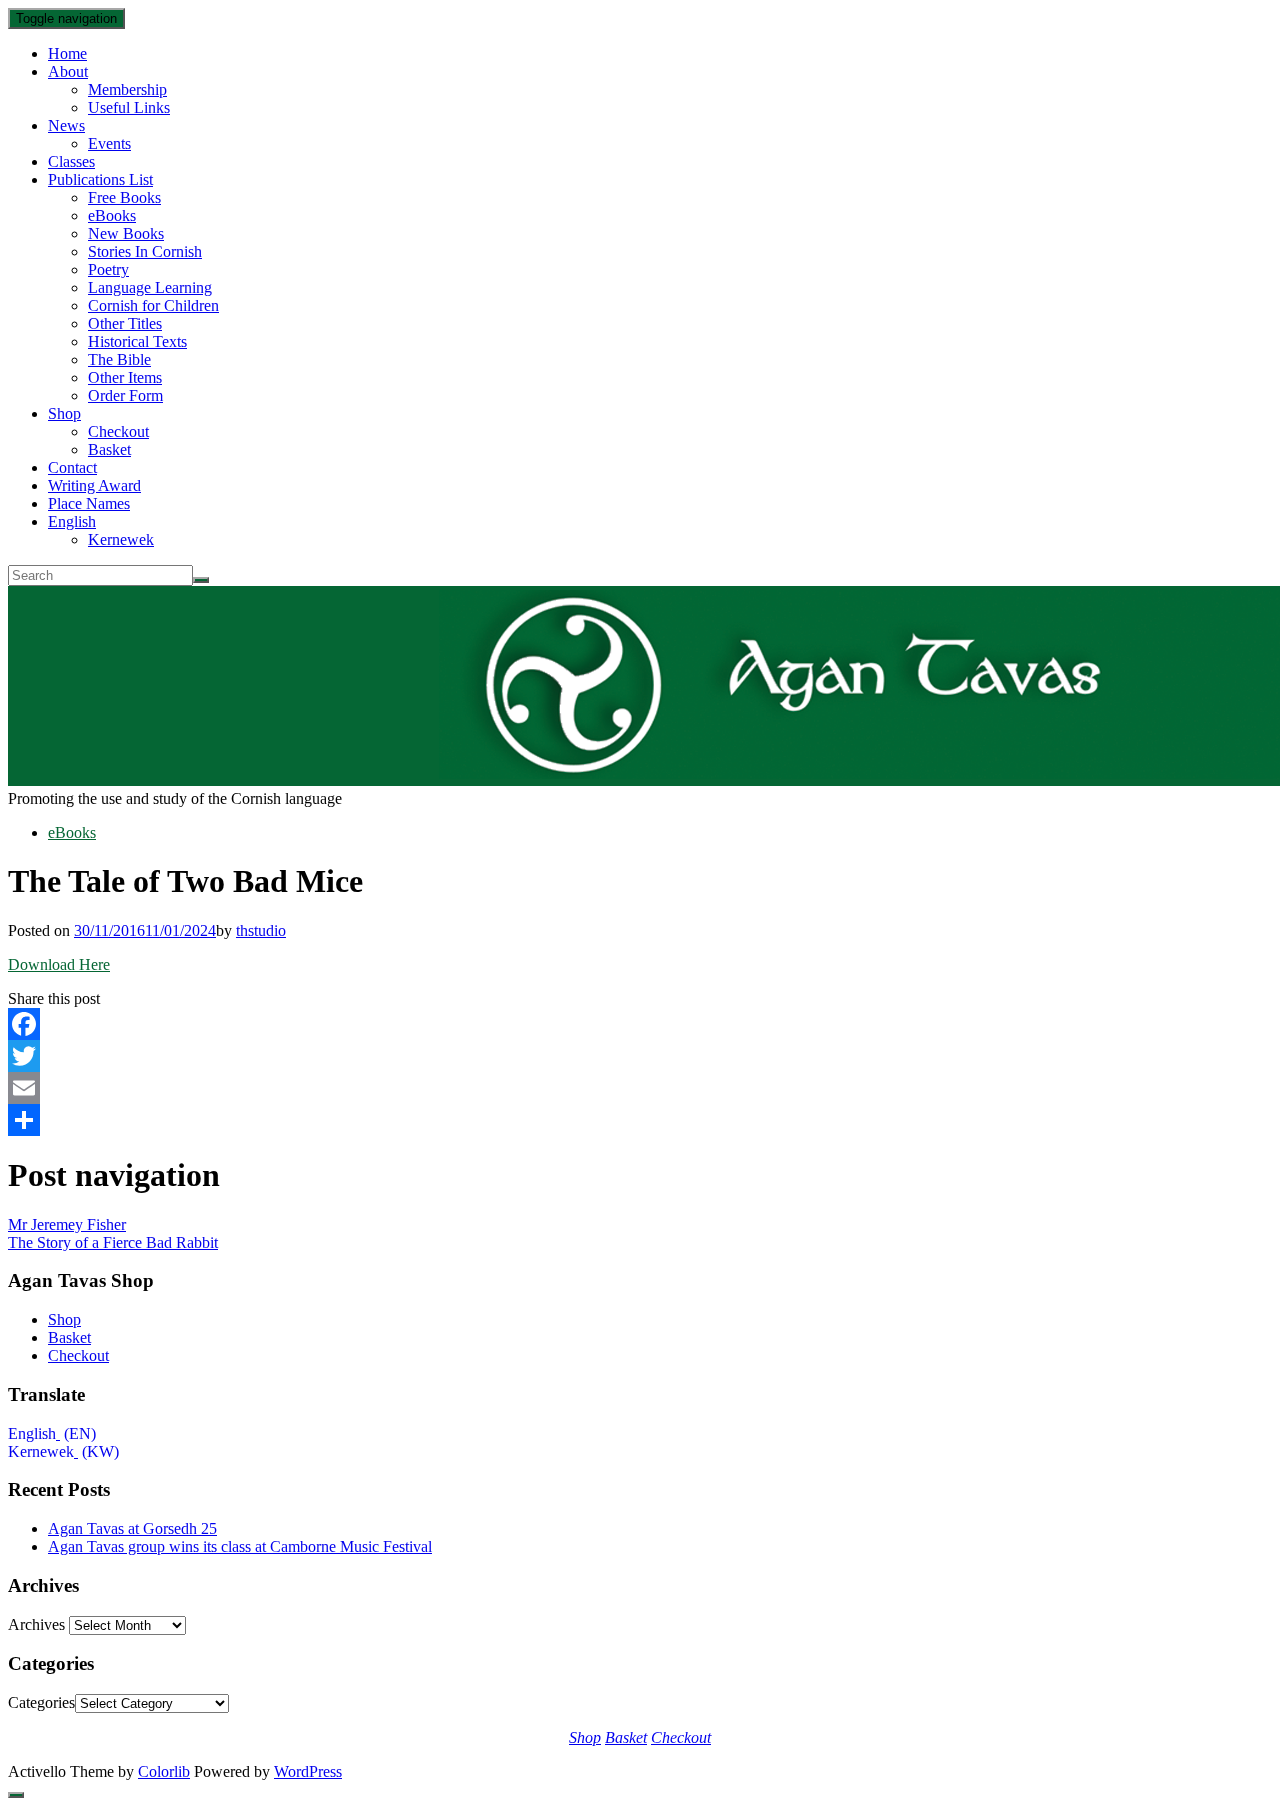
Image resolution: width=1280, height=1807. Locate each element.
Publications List (100, 179)
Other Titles (125, 323)
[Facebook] (640, 1024)
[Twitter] (640, 1056)
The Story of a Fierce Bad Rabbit (113, 1242)
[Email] (640, 1088)
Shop (64, 413)
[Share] (640, 1120)
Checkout (118, 431)
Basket (109, 449)
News (66, 125)
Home (67, 53)
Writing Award (94, 485)
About (68, 71)
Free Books (124, 197)
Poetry (108, 269)
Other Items (125, 377)
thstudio (261, 930)
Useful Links (129, 107)
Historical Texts (137, 341)
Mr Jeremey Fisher (67, 1224)
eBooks (112, 215)
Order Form (125, 395)
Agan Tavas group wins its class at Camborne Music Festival (240, 1546)
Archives (36, 1624)
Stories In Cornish (145, 251)
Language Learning (150, 287)
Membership (127, 89)
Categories (41, 1702)
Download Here (59, 964)
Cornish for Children (153, 305)
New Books (126, 233)
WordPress (308, 1771)
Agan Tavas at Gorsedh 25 (132, 1528)
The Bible (119, 359)
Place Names (89, 503)
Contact (72, 467)
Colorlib (164, 1771)
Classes (71, 161)
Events (109, 143)
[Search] (201, 580)
